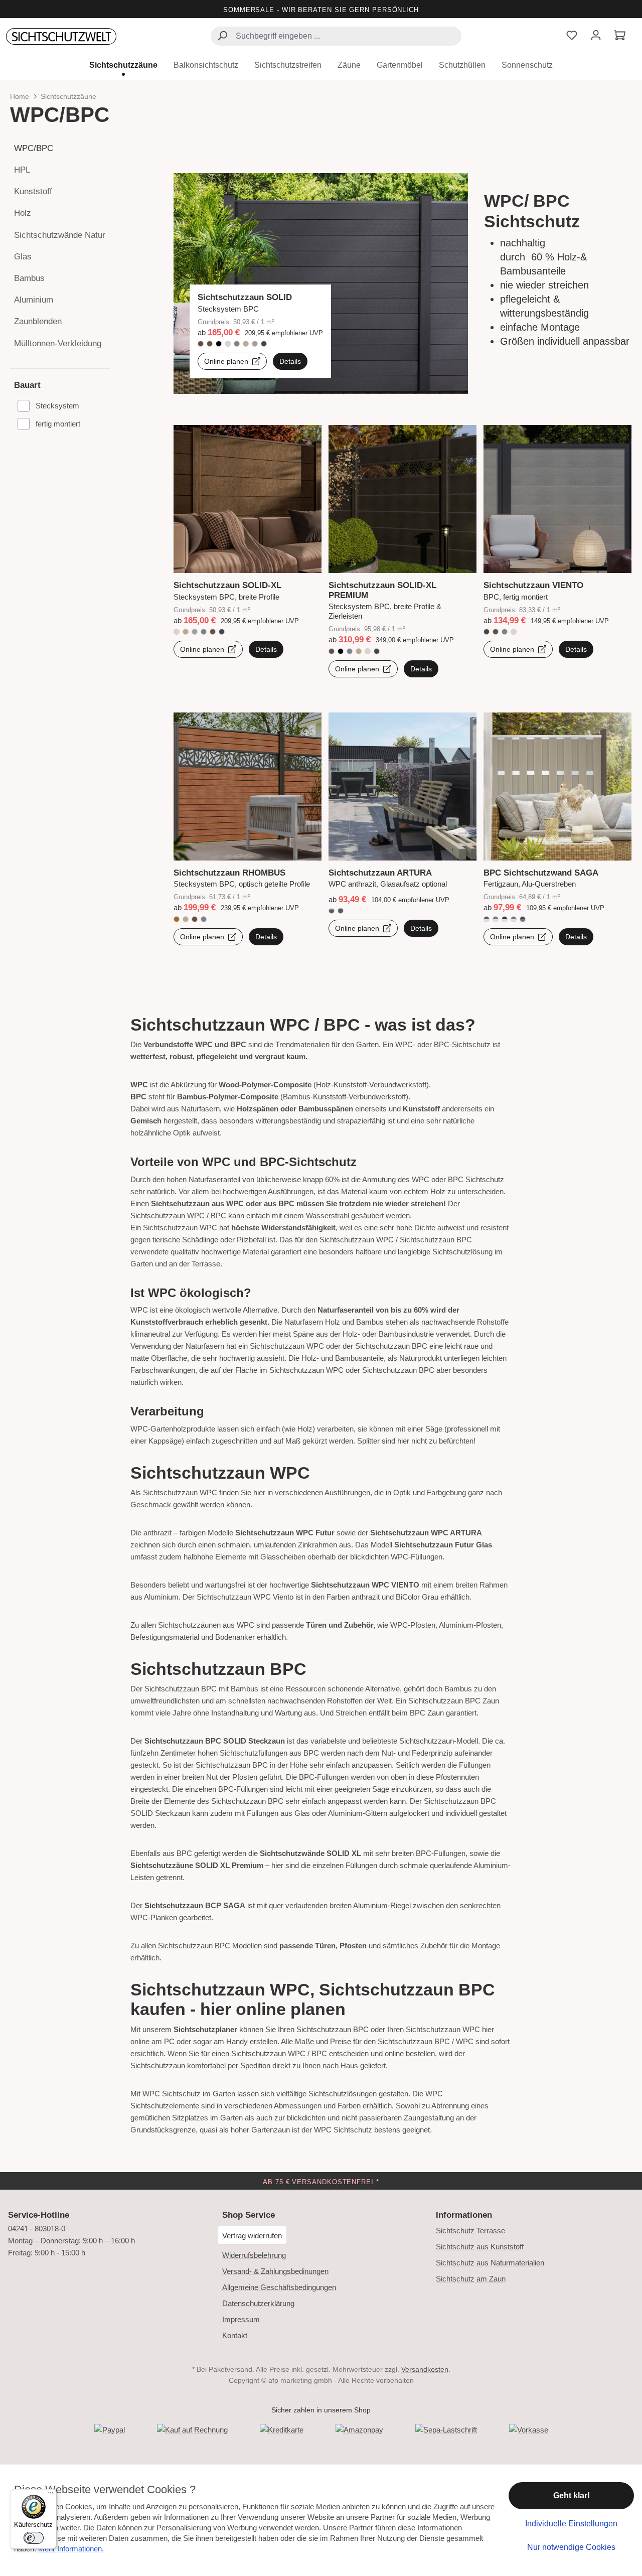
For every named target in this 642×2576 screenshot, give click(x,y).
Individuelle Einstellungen (571, 2524)
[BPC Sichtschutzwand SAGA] (557, 833)
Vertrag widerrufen (252, 2236)
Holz (23, 213)
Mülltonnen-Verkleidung (58, 343)
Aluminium (34, 300)
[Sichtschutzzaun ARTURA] (403, 833)
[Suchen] (222, 37)
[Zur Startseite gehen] (61, 37)
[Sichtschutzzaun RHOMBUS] (248, 833)
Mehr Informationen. (71, 2549)
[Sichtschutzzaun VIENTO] (557, 555)
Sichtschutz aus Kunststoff (480, 2247)
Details (290, 361)
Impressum (241, 2319)
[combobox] (336, 36)
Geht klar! (572, 2495)
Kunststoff (33, 191)
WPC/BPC (34, 148)
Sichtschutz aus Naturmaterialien (490, 2263)
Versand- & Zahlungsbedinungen (275, 2271)
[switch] (34, 2538)
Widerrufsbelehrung (254, 2255)
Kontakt (235, 2335)
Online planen (227, 361)
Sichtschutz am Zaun (471, 2279)
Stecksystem (57, 406)
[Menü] (51, 2495)
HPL (22, 170)
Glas (23, 257)
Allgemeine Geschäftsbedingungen (279, 2287)
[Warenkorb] (620, 36)
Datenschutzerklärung (258, 2303)
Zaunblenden (38, 321)
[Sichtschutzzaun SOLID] (321, 283)
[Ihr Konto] (596, 36)
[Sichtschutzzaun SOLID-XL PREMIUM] (403, 555)
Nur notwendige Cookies (571, 2547)
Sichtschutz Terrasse (470, 2231)
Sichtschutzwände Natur (60, 235)
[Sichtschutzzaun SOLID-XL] (248, 555)
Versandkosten (425, 2369)
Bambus (29, 278)
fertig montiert (58, 424)
